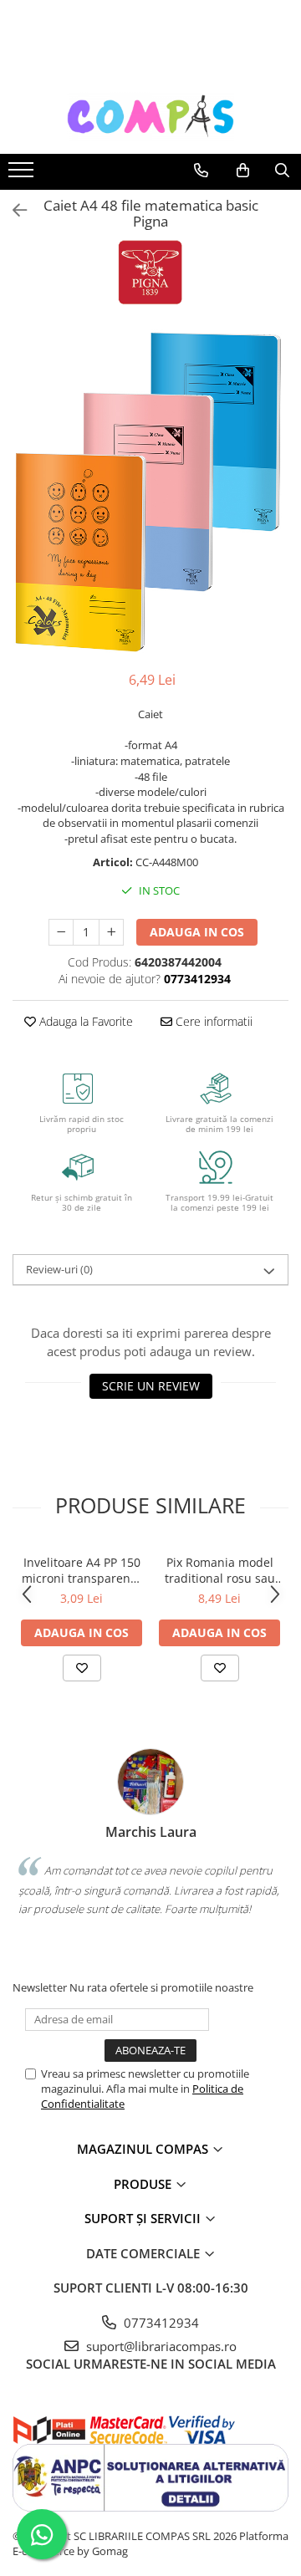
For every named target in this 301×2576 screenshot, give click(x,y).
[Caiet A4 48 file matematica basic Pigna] (150, 492)
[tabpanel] (150, 492)
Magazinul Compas (144, 2149)
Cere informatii (212, 1021)
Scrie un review (151, 1386)
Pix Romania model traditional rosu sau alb (220, 1570)
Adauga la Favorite (84, 1021)
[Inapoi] (13, 210)
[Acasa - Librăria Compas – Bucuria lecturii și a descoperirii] (150, 116)
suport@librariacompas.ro (160, 2346)
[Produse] (23, 175)
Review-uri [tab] (59, 1269)
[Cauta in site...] (282, 171)
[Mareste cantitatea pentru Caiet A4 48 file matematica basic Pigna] (111, 932)
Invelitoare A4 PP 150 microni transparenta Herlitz (82, 1570)
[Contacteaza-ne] (201, 171)
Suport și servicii (144, 2218)
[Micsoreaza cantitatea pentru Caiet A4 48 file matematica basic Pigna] (61, 932)
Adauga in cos (197, 932)
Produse (144, 2184)
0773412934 (160, 2323)
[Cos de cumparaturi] (243, 171)
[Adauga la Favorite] (82, 1668)
